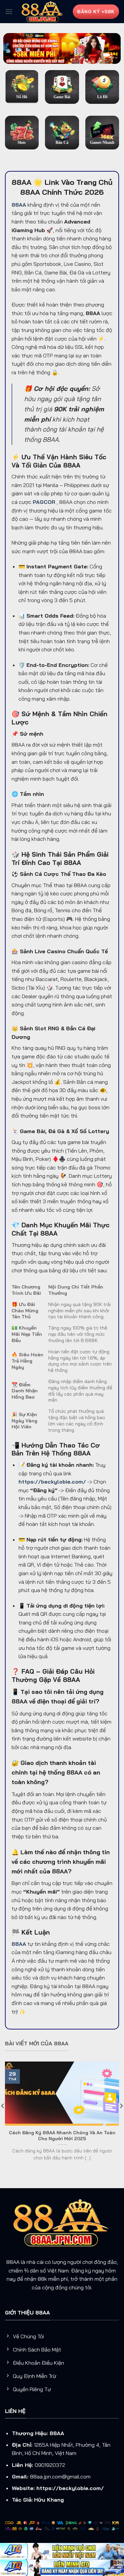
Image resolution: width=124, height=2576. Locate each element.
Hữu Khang (49, 2500)
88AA (57, 2433)
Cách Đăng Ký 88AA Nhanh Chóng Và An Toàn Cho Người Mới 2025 (62, 2135)
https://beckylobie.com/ (70, 2488)
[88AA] (43, 11)
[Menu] (9, 11)
